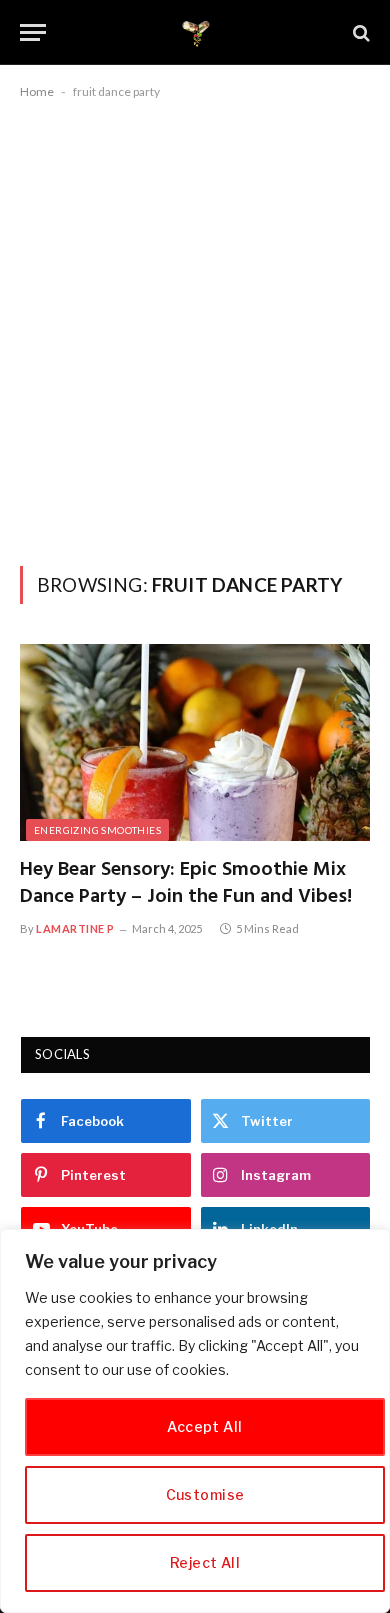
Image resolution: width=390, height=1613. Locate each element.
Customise (205, 1494)
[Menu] (33, 32)
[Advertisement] (195, 329)
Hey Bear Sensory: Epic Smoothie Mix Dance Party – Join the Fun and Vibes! (186, 883)
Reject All (205, 1562)
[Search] (359, 32)
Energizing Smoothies (97, 830)
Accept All (204, 1426)
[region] (195, 1421)
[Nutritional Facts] (195, 32)
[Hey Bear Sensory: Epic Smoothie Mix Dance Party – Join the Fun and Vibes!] (195, 742)
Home (37, 91)
